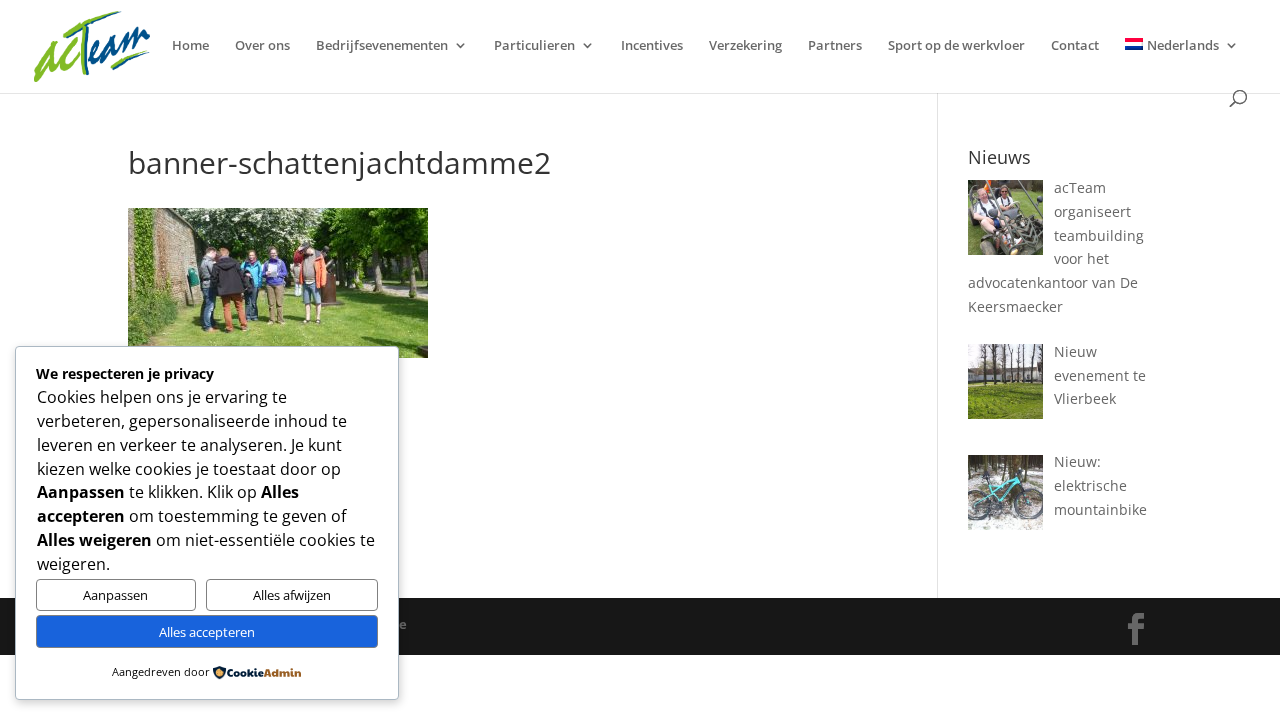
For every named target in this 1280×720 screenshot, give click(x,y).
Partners (835, 46)
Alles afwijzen (292, 595)
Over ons (262, 46)
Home (190, 46)
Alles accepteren (207, 632)
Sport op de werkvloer (956, 46)
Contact (1075, 46)
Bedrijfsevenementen (382, 46)
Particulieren (534, 46)
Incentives (652, 46)
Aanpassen (115, 595)
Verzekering (745, 46)
